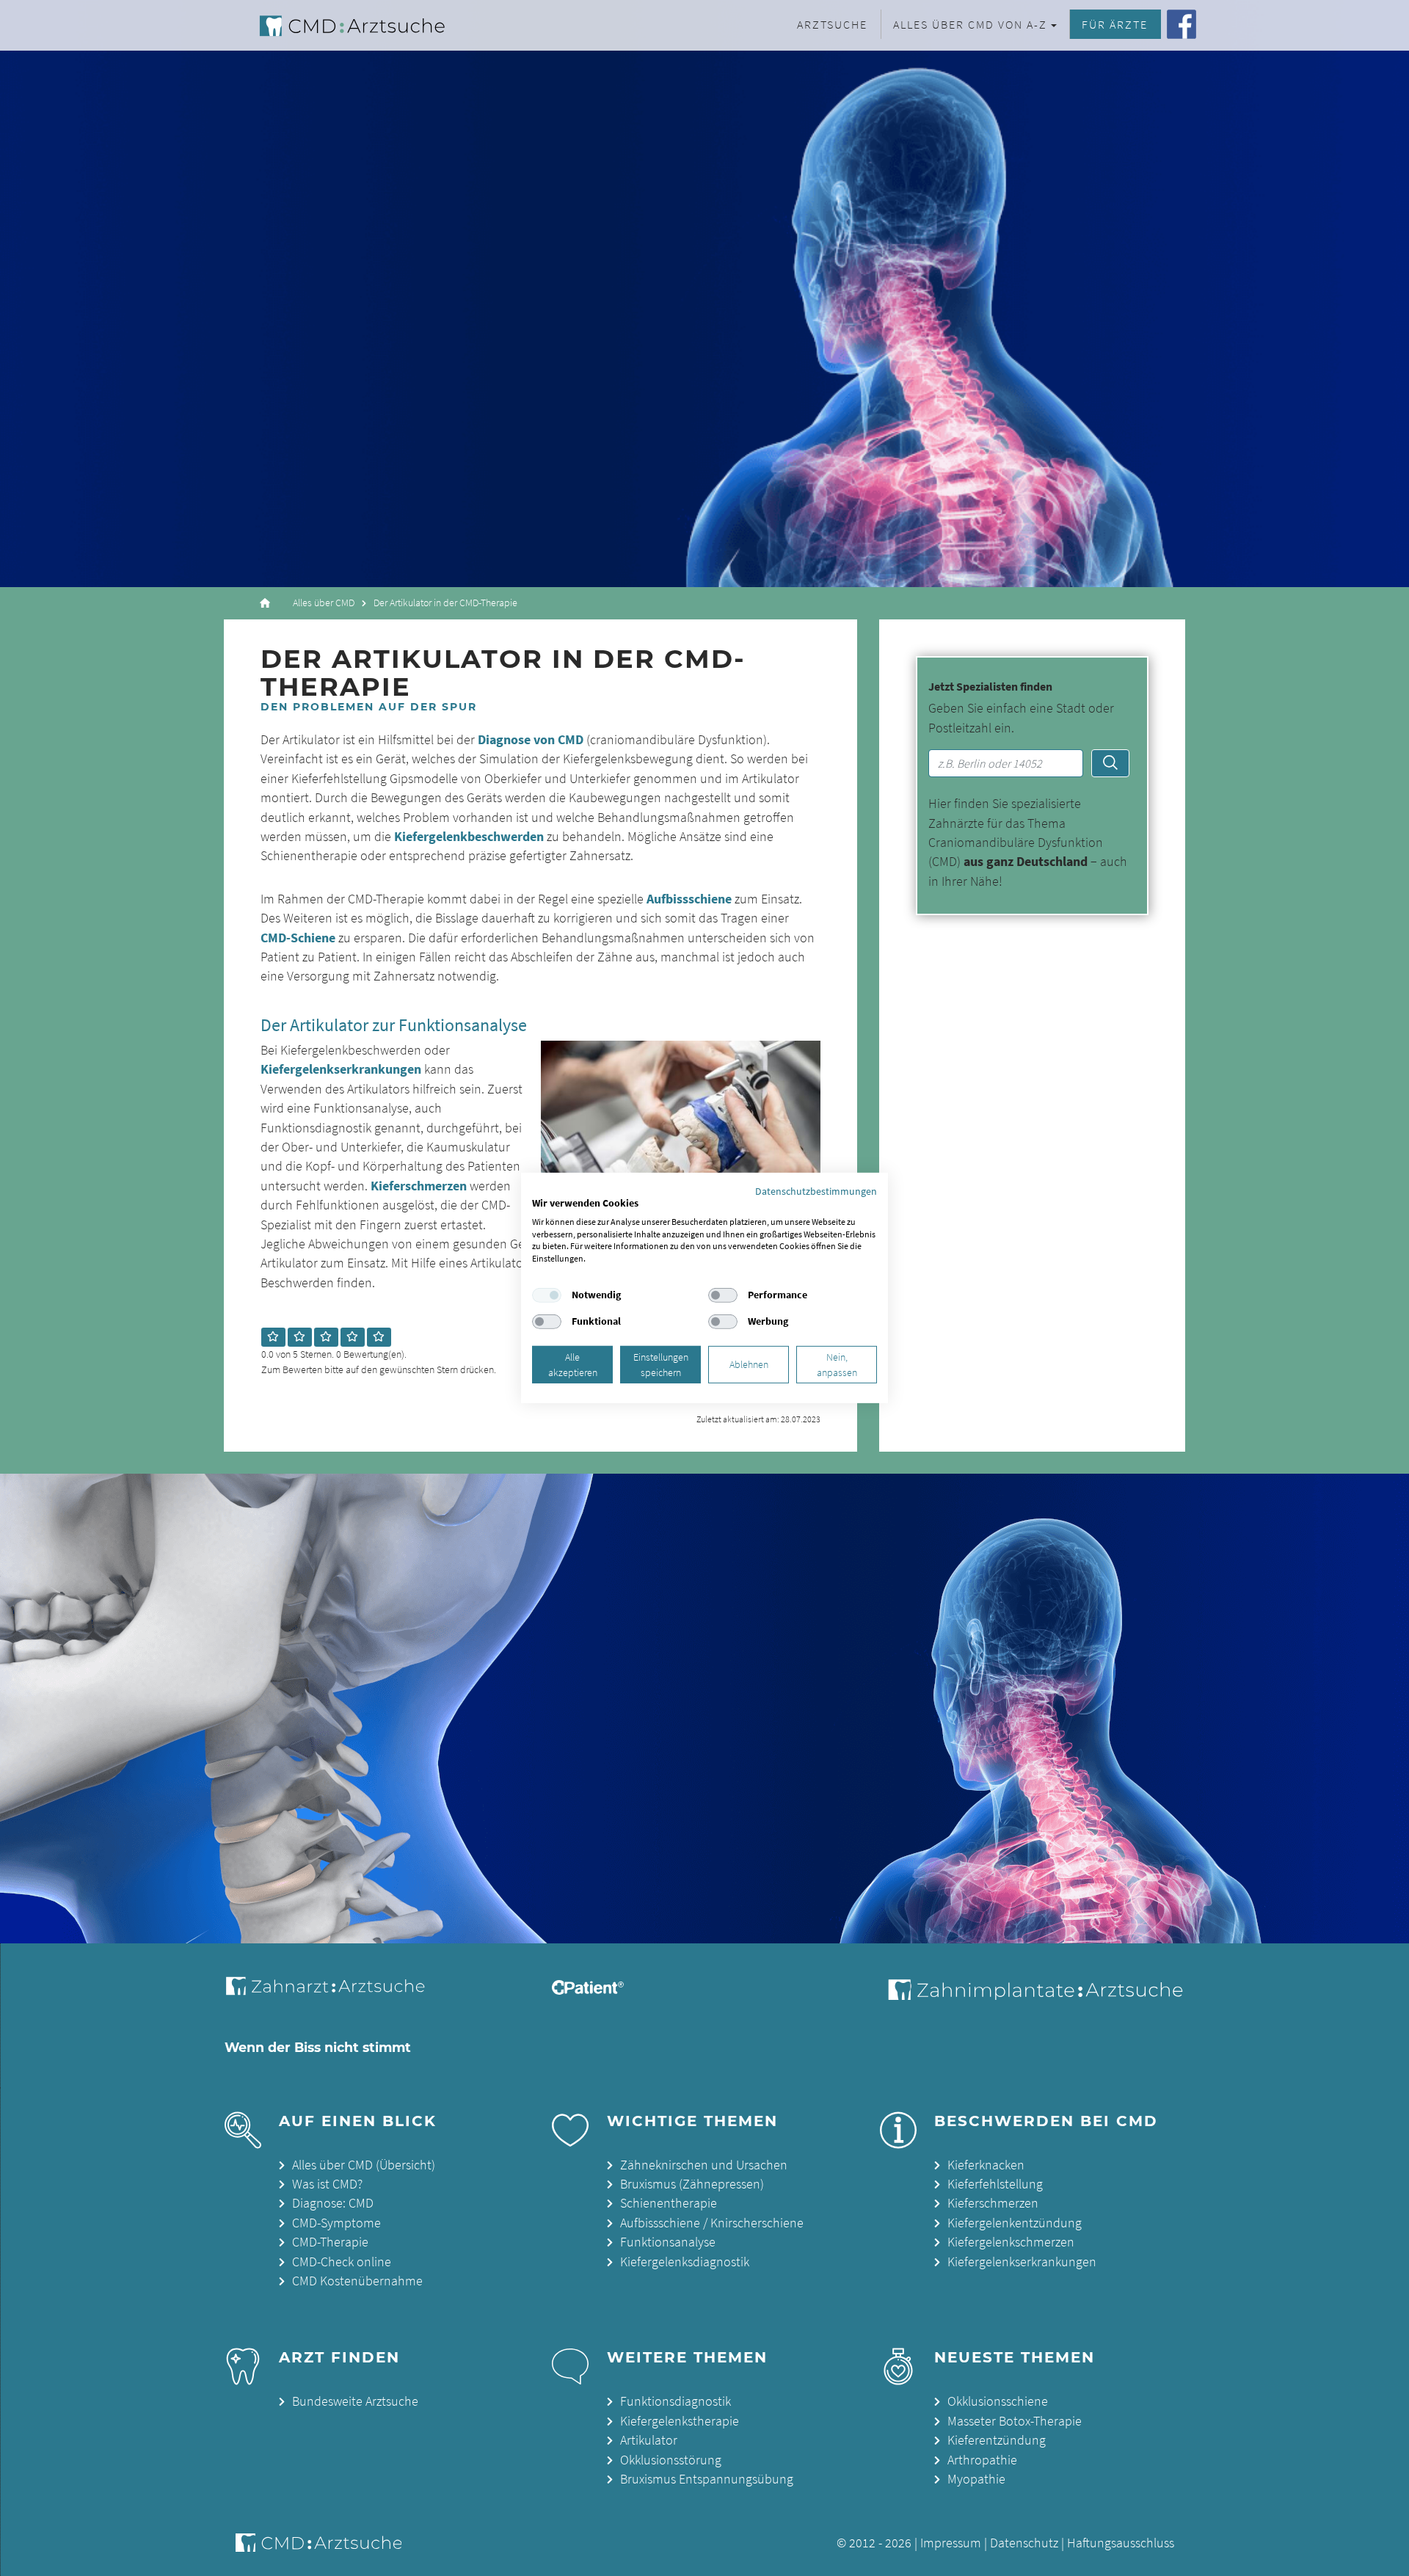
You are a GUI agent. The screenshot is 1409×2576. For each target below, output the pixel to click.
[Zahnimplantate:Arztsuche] (1033, 1995)
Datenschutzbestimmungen (816, 1191)
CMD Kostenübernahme (357, 2281)
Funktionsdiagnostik (676, 2401)
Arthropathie (982, 2460)
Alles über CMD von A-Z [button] (970, 24)
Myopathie (976, 2479)
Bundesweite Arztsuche (355, 2401)
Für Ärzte (1115, 24)
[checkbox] (547, 1295)
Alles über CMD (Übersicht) (364, 2165)
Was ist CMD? (327, 2184)
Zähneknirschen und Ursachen (704, 2165)
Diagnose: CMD (333, 2203)
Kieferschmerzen (419, 1186)
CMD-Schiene (298, 938)
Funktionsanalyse (668, 2242)
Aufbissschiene (689, 899)
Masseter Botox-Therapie (1015, 2421)
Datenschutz (1024, 2543)
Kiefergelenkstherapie (680, 2421)
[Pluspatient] (588, 1990)
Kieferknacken (986, 2165)
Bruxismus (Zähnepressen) (692, 2184)
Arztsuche (832, 24)
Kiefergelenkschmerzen (1011, 2242)
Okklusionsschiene (998, 2401)
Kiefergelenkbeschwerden (469, 837)
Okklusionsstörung (671, 2460)
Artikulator (649, 2440)
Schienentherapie (669, 2203)
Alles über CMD (324, 603)
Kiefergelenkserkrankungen (341, 1069)
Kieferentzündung (997, 2440)
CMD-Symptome (336, 2223)
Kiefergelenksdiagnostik (685, 2262)
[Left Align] (273, 1337)
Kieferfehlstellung (995, 2184)
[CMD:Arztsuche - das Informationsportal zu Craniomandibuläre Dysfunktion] (339, 25)
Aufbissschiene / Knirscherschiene (712, 2223)
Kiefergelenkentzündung (1015, 2223)
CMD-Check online (342, 2262)
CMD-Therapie (330, 2242)
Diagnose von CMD (531, 740)
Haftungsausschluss (1121, 2543)
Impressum (951, 2543)
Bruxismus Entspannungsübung (707, 2479)
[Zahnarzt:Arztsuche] (333, 1994)
